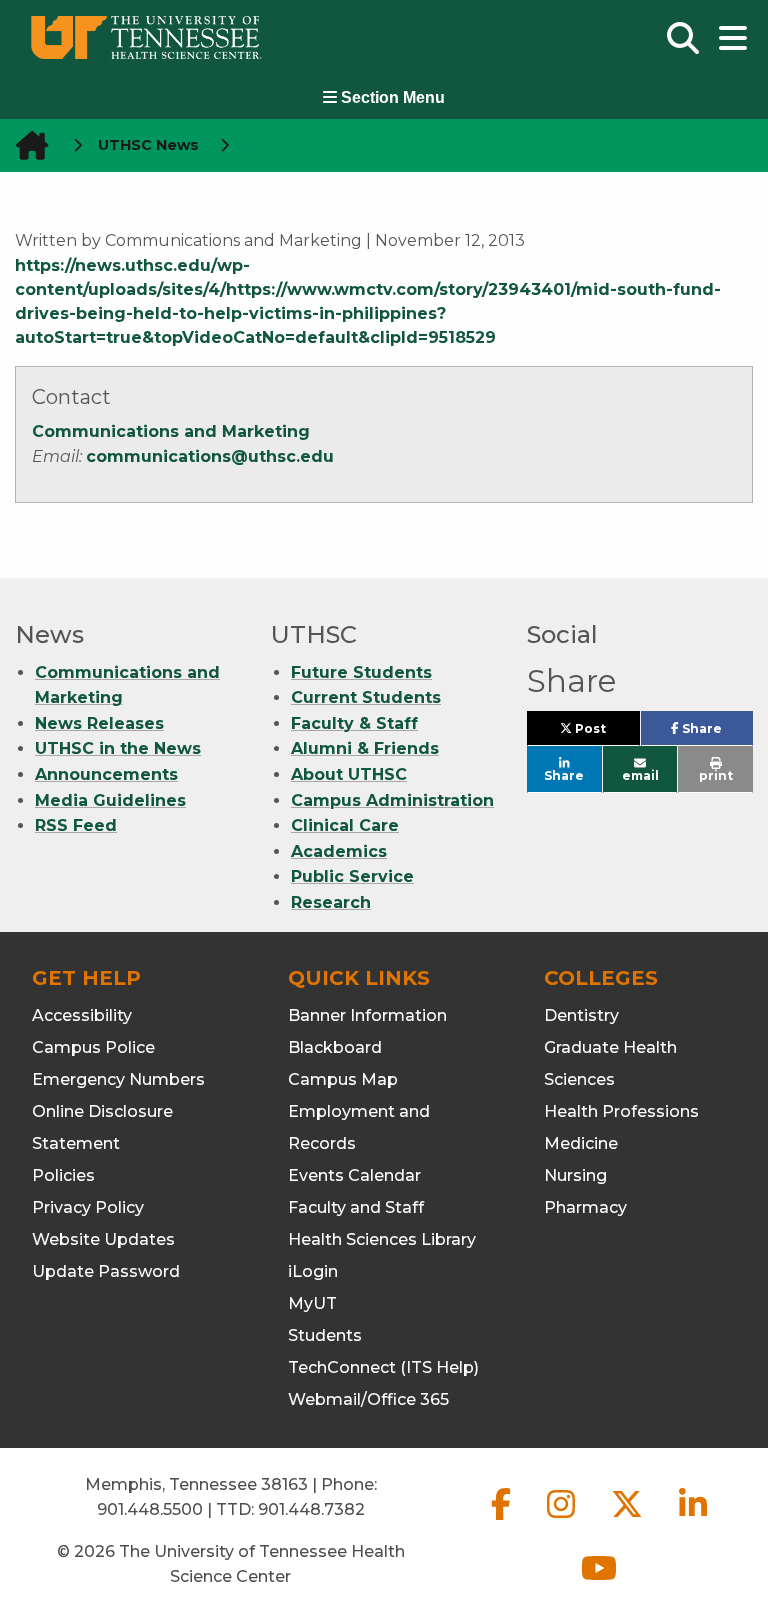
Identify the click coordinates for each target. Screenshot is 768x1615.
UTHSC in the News (118, 748)
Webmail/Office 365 (368, 1399)
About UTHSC (349, 774)
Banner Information (367, 1015)
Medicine (581, 1143)
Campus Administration (392, 800)
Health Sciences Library (382, 1239)
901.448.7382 (311, 1509)
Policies (63, 1175)
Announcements (106, 774)
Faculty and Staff (356, 1207)
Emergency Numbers (118, 1079)
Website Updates (103, 1239)
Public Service (352, 876)
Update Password (106, 1271)
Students (325, 1335)
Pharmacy (585, 1207)
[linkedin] (693, 1520)
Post (605, 733)
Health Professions (621, 1111)
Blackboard (335, 1047)
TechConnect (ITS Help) (383, 1367)
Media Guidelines (110, 800)
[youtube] (599, 1584)
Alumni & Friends (365, 748)
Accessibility (82, 1015)
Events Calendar (354, 1175)
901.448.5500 (150, 1509)
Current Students (366, 697)
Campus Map (343, 1079)
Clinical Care (345, 825)
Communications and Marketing (171, 431)
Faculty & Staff (354, 723)
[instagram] (563, 1520)
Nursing (575, 1175)
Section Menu (391, 97)
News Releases (99, 723)
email (640, 775)
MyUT (312, 1303)
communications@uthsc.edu (210, 456)
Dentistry (581, 1015)
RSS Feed (76, 825)
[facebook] (503, 1520)
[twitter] (629, 1520)
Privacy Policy (88, 1207)
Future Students (361, 672)
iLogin (313, 1271)
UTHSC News (148, 145)
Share (716, 733)
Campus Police (93, 1047)
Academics (339, 851)
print (716, 775)
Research (331, 902)
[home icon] (26, 145)
